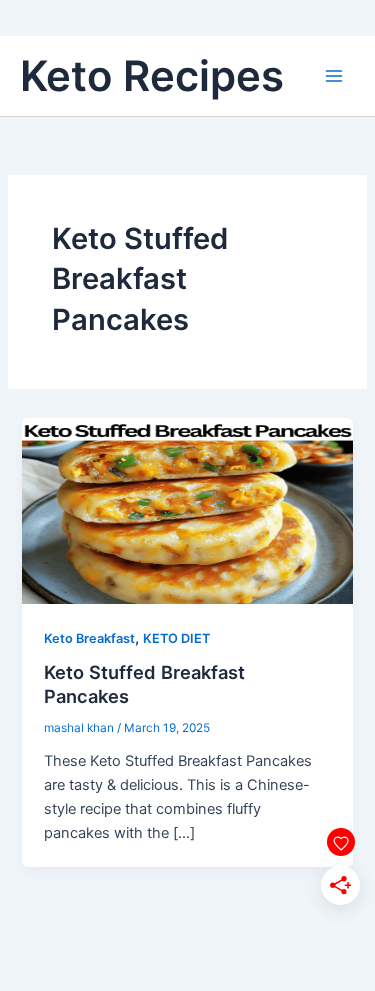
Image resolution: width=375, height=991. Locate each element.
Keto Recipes (152, 75)
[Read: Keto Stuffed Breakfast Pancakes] (187, 510)
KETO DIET (176, 638)
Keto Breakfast (89, 638)
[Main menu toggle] (334, 76)
